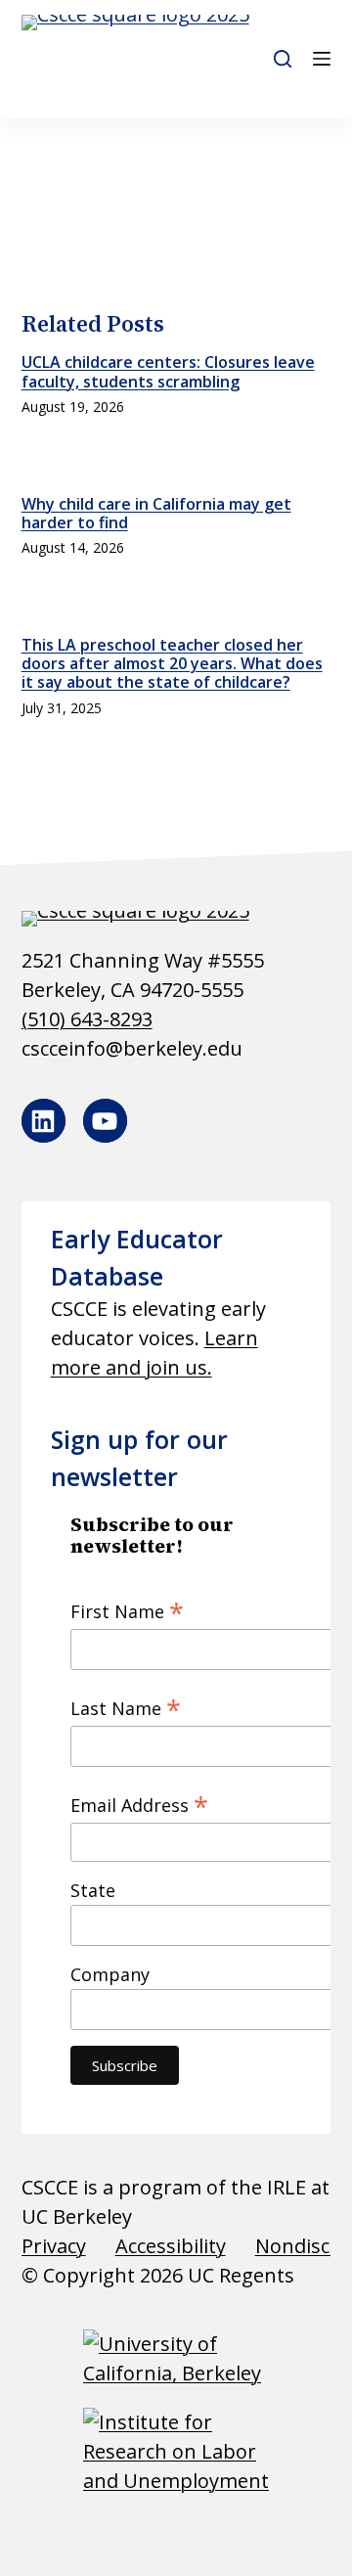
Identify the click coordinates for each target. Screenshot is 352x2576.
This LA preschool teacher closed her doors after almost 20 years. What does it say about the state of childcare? (172, 663)
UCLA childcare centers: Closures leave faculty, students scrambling (168, 371)
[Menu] (322, 59)
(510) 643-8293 (87, 1019)
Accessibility (171, 2246)
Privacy (54, 2246)
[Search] (283, 59)
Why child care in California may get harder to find (156, 513)
